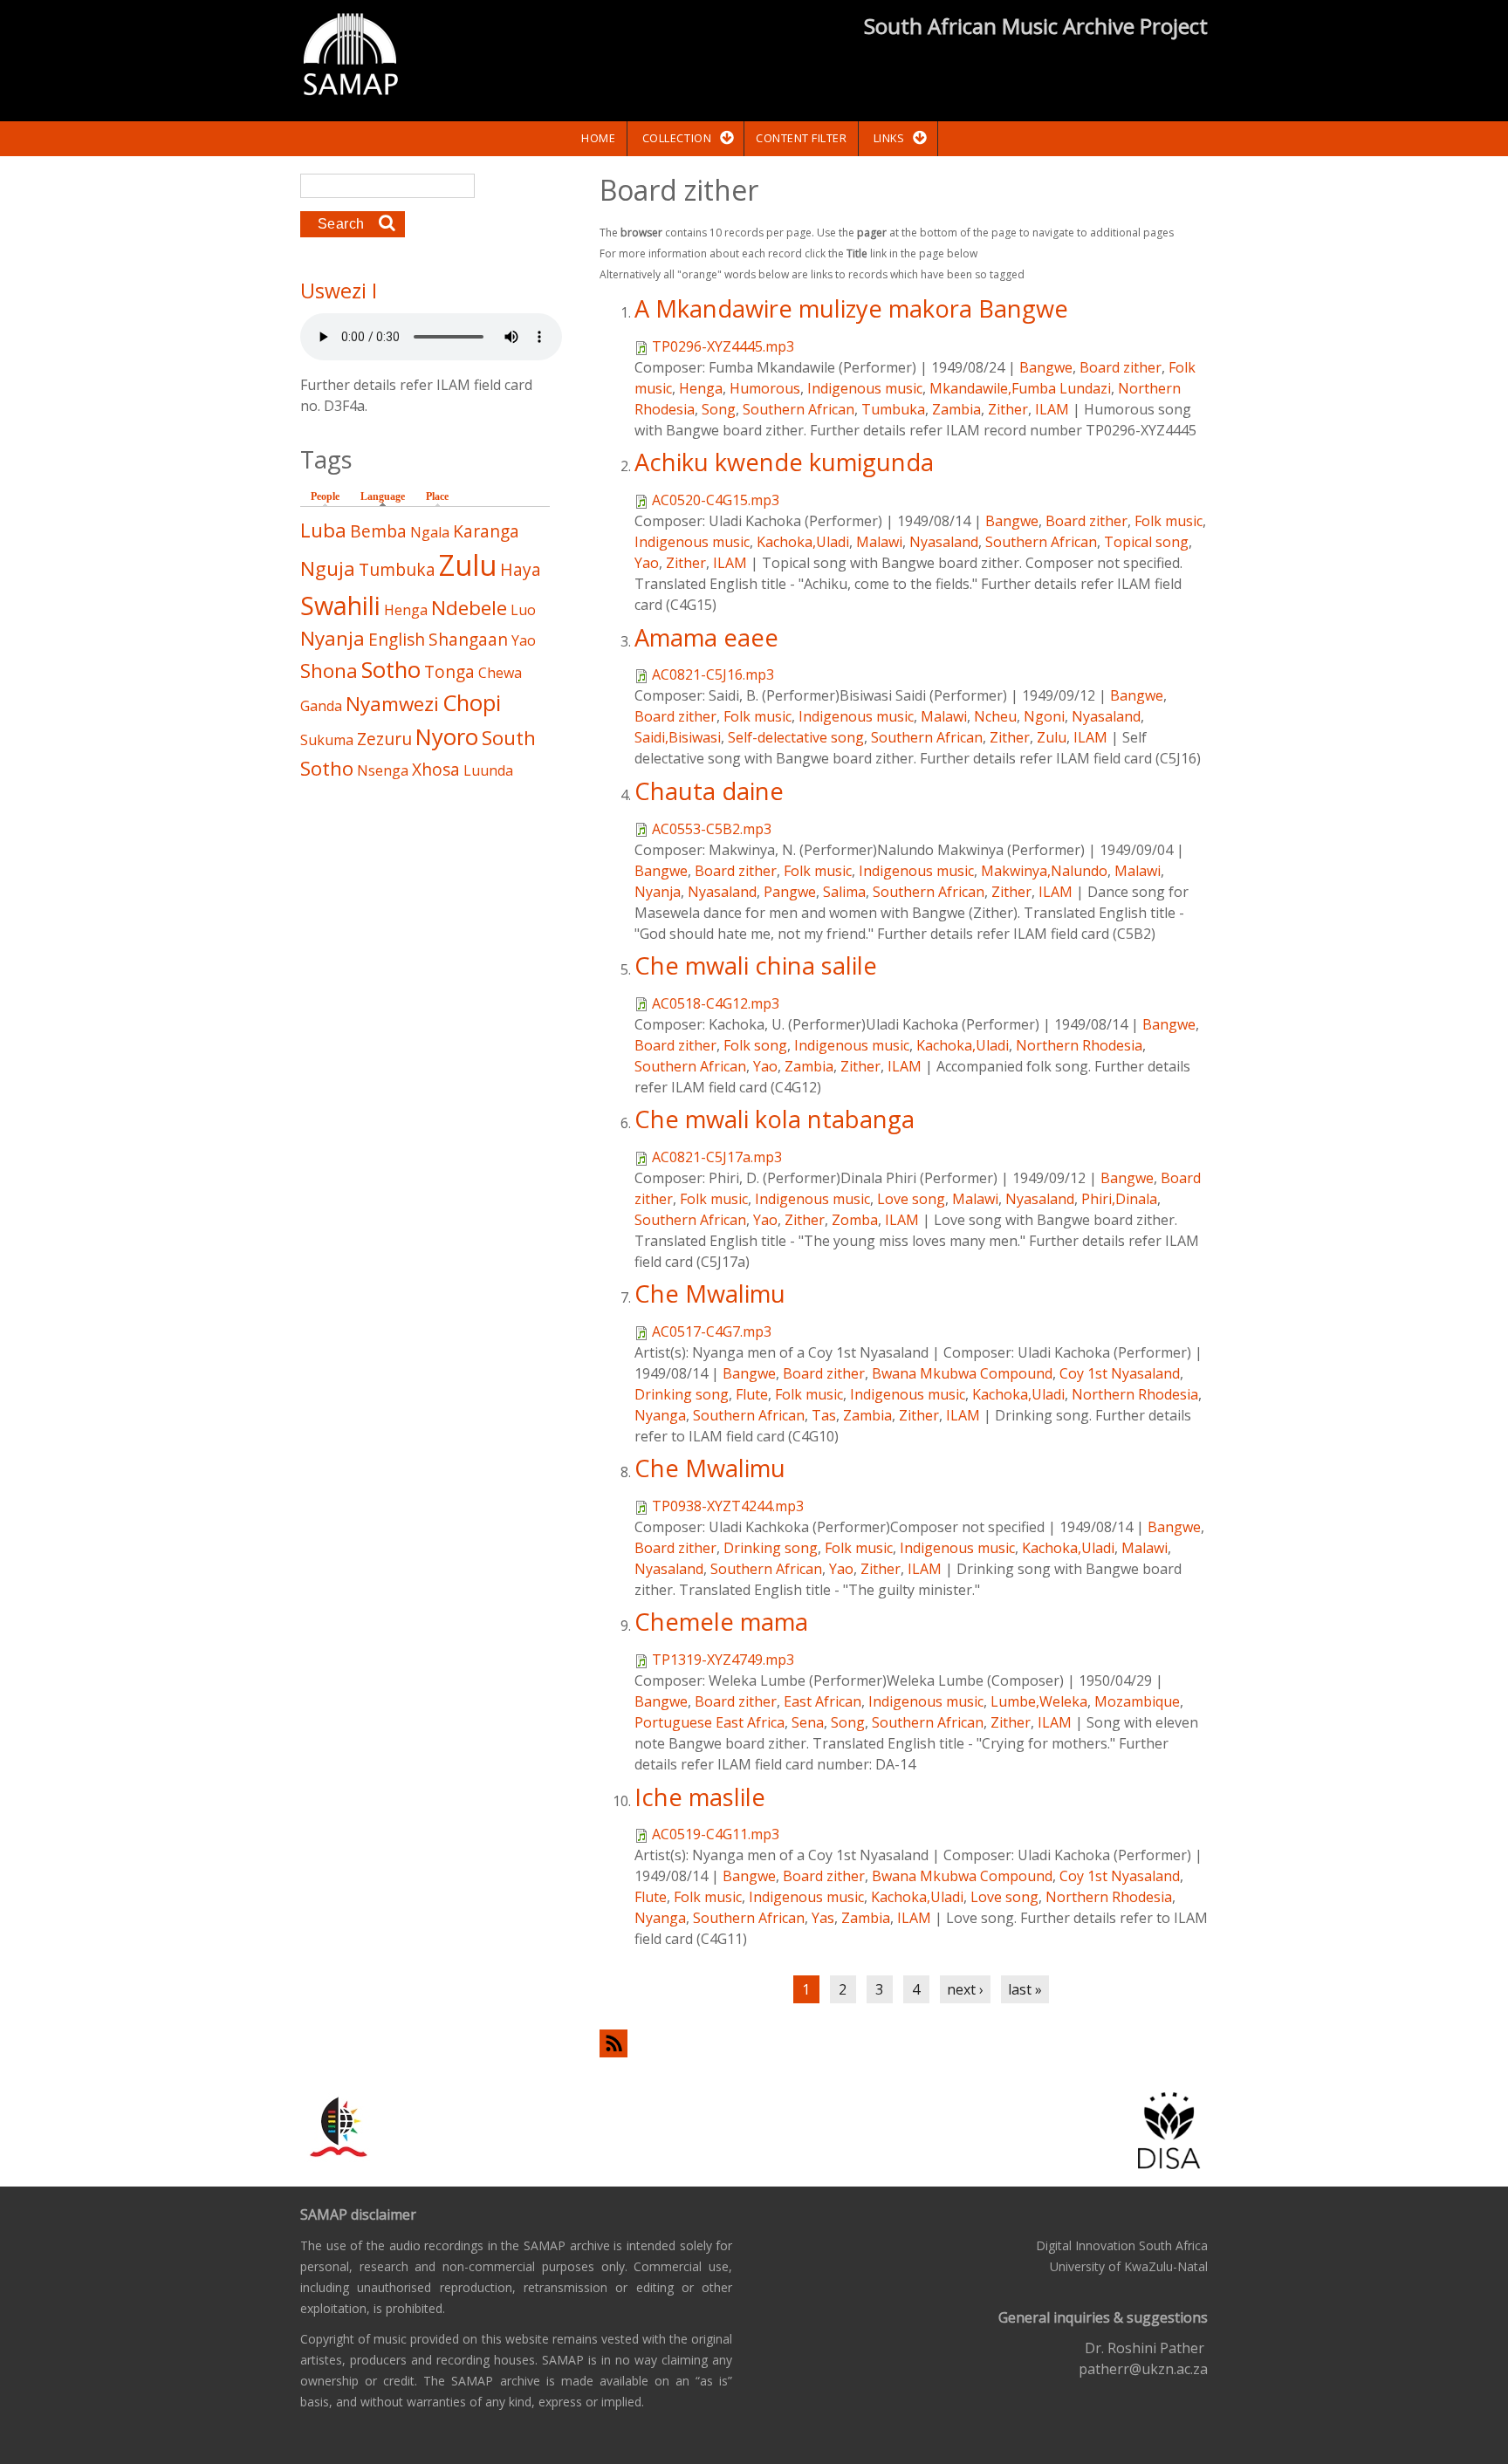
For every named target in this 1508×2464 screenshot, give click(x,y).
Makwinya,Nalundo (1044, 871)
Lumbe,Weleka (1039, 1701)
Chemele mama (721, 1622)
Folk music (1169, 521)
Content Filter (801, 138)
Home (598, 138)
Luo (523, 610)
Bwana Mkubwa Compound (962, 1373)
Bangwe (1046, 367)
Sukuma (327, 740)
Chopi (472, 703)
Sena (808, 1722)
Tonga (449, 671)
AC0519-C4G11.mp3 (716, 1834)
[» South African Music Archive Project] (350, 57)
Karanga (486, 531)
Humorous (765, 388)
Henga (701, 388)
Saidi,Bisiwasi (678, 737)
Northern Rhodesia (1079, 1045)
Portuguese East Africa (709, 1722)
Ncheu (995, 716)
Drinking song (682, 1394)
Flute (752, 1394)
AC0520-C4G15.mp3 (716, 500)
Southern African (799, 409)
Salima (844, 892)
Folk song (755, 1045)
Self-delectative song (796, 737)
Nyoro (447, 737)
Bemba (378, 531)
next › (965, 1989)
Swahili (340, 605)
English (397, 639)
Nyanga (660, 1415)
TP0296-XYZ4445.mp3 (723, 346)
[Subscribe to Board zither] (904, 2043)
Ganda (321, 706)
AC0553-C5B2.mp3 (712, 829)
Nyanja (658, 892)
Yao (647, 563)
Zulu (1052, 737)
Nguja (328, 568)
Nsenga (383, 770)
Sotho (391, 670)
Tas (824, 1415)
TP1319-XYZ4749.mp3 (723, 1660)
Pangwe (790, 892)
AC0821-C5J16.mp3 (713, 674)
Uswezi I (339, 291)
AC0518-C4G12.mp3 (716, 1003)
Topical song (1146, 542)
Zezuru (384, 739)
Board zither (1121, 367)
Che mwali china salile (756, 965)
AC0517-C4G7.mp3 (712, 1331)
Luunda (488, 770)
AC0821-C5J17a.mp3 (717, 1157)
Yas (823, 1918)
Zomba (855, 1220)
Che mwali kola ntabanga (775, 1119)
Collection (677, 138)
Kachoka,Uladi (803, 542)
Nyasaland (944, 542)
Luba (323, 530)
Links (889, 138)
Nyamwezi (392, 704)
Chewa (500, 673)
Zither (1008, 409)
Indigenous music (865, 388)
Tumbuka (893, 409)
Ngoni (1044, 716)
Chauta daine (709, 791)
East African (823, 1701)
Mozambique (1137, 1701)
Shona (329, 671)
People (325, 496)
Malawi (879, 542)
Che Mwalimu (710, 1294)
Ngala (430, 532)
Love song (911, 1199)
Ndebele (469, 608)
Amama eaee (706, 637)
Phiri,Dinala (1119, 1199)
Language (387, 496)
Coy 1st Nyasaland (1120, 1373)
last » (1025, 1989)
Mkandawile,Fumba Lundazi (1020, 388)
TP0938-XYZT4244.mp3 (728, 1506)
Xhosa (436, 769)
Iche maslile (700, 1797)
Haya (521, 569)
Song (719, 409)
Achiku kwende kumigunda (784, 462)
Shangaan (468, 639)
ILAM (1052, 409)
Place (437, 496)
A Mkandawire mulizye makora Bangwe (851, 308)
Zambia (956, 409)
